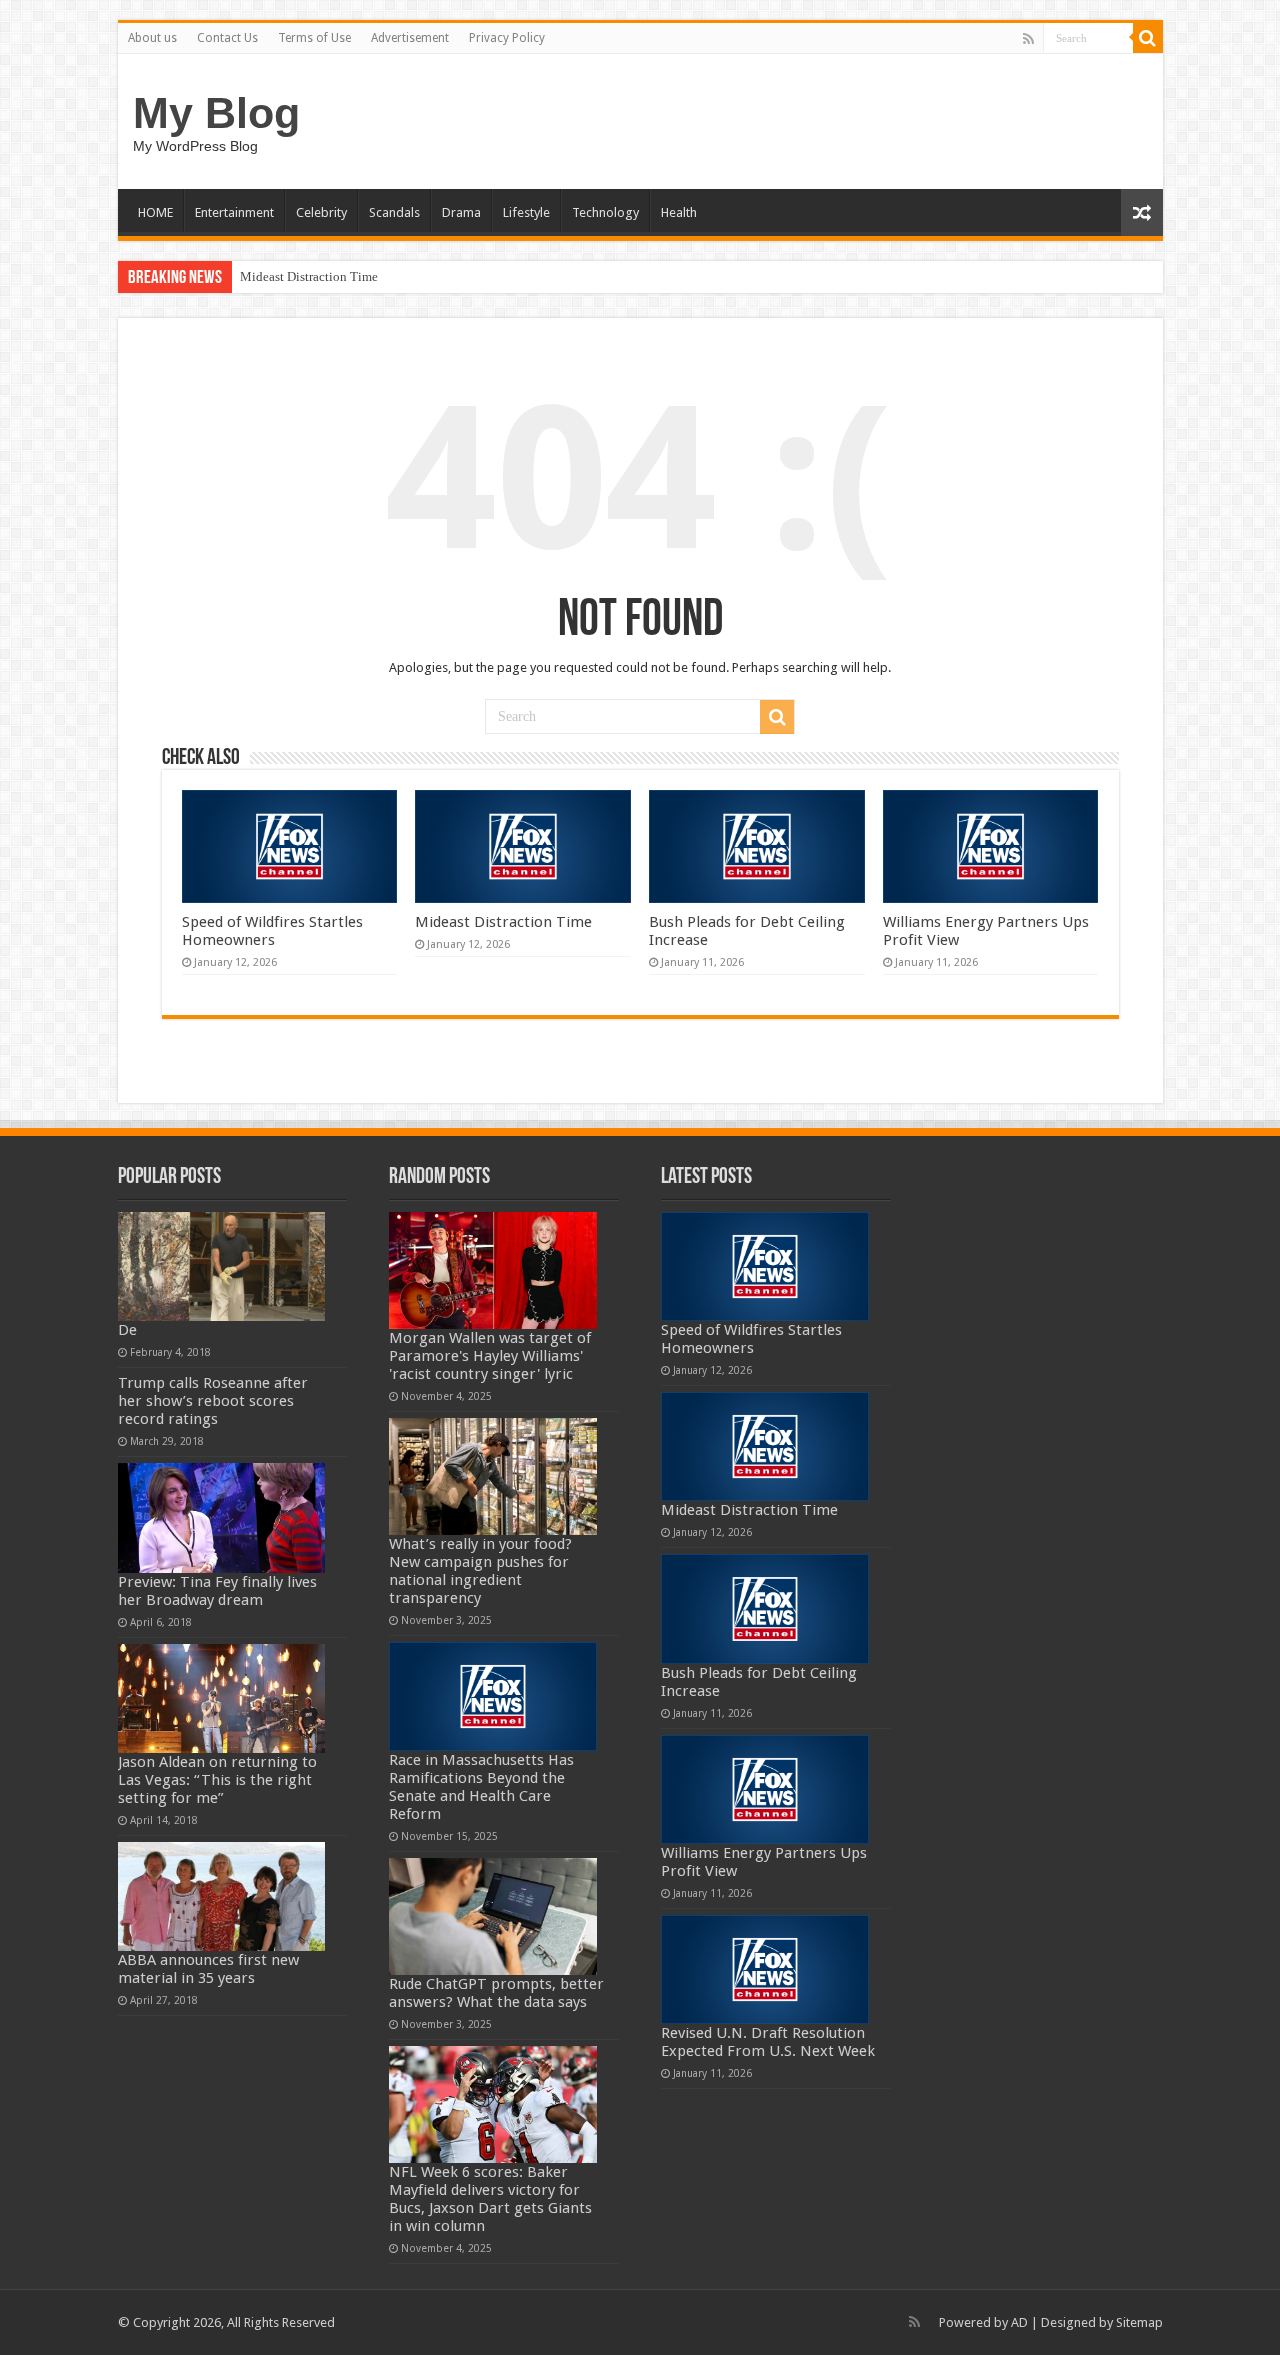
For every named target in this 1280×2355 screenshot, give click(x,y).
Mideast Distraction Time (309, 276)
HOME (155, 212)
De (127, 1330)
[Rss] (1028, 39)
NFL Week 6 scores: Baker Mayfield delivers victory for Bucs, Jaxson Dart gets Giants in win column (490, 2199)
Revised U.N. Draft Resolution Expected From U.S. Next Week (768, 2042)
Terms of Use (314, 38)
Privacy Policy (507, 38)
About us (152, 38)
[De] (222, 1266)
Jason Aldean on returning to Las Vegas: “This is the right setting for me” (217, 1780)
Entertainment (234, 212)
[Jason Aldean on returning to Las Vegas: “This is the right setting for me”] (222, 1698)
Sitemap (1139, 2322)
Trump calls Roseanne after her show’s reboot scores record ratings (213, 1401)
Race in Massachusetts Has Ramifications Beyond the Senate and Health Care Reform (481, 1787)
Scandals (394, 212)
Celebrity (321, 212)
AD (1019, 2322)
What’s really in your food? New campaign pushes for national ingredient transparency (480, 1571)
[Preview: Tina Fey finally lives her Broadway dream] (222, 1517)
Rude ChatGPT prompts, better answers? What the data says (496, 1993)
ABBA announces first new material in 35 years (208, 1969)
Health (679, 212)
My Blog (216, 113)
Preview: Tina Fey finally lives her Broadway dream (217, 1591)
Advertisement (410, 38)
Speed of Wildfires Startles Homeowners (272, 931)
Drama (461, 212)
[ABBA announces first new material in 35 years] (222, 1896)
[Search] (1148, 38)
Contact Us (227, 38)
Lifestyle (526, 212)
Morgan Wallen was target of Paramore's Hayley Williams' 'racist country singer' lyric (490, 1356)
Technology (605, 212)
